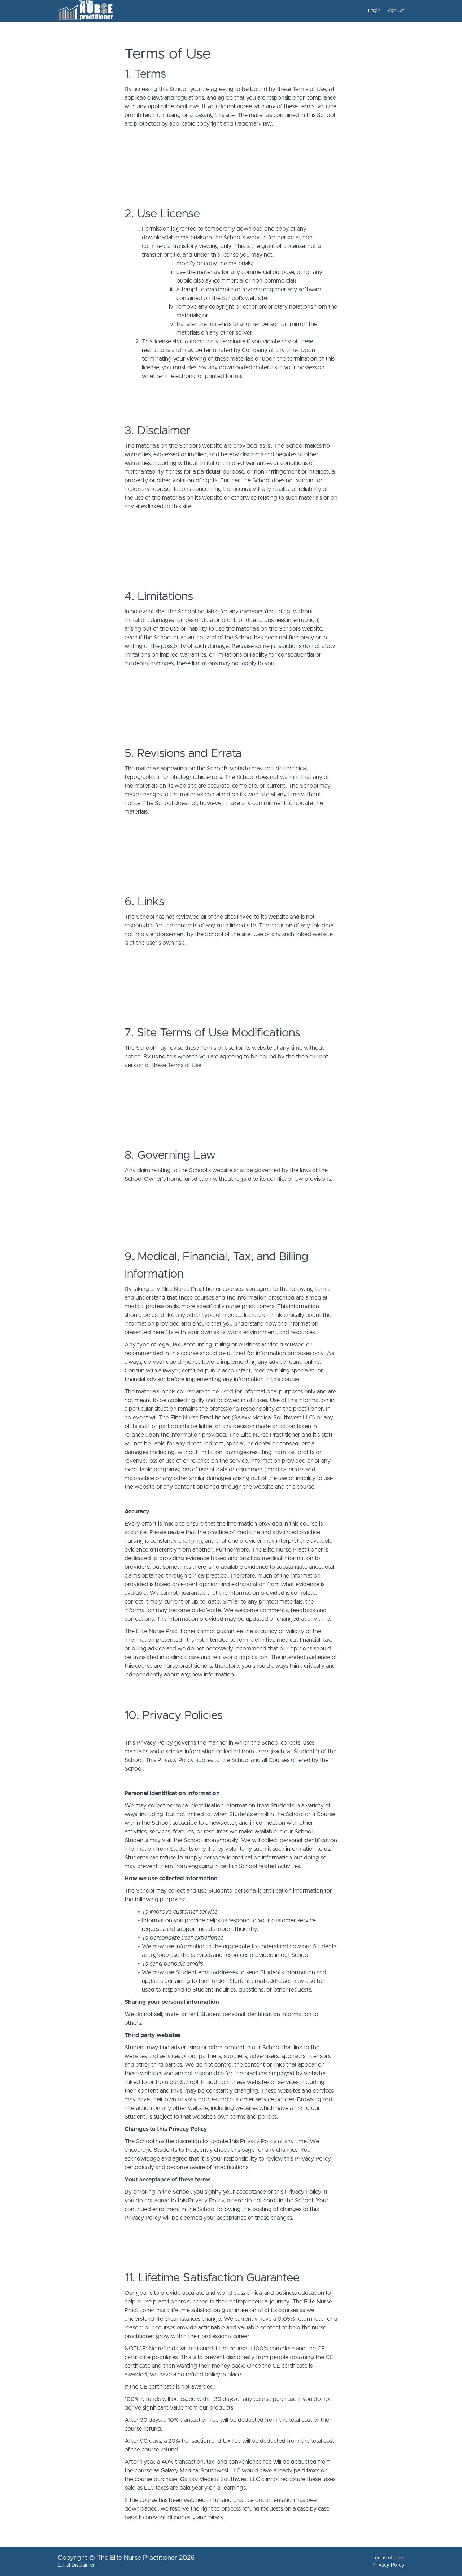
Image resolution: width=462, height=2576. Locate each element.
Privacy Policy (388, 2565)
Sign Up (395, 11)
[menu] (383, 11)
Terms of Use (388, 2558)
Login (374, 11)
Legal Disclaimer (76, 2565)
